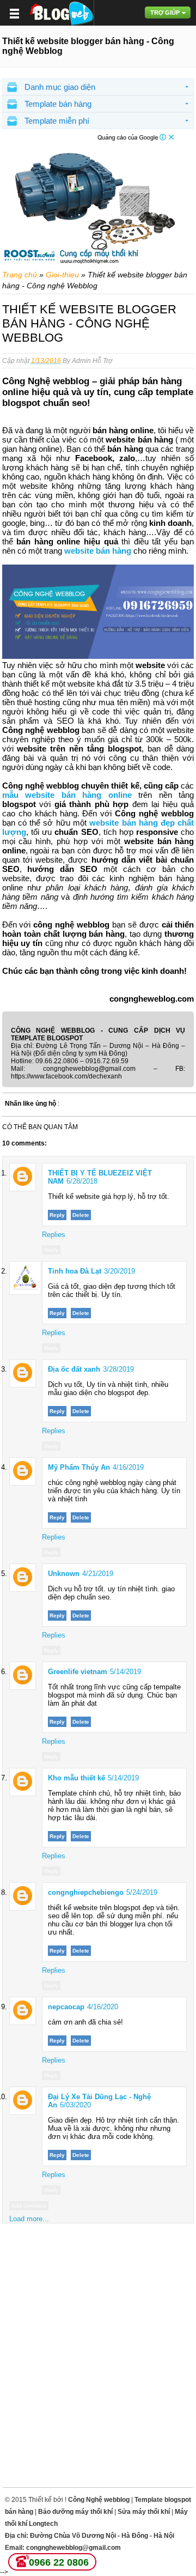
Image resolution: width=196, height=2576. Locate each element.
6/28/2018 (82, 1181)
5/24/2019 (142, 1892)
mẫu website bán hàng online (67, 795)
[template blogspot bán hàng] (61, 13)
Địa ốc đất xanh (74, 1369)
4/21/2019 (98, 1574)
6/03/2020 (75, 2105)
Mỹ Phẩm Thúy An (79, 1467)
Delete (81, 1215)
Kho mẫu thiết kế (76, 1778)
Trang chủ (20, 275)
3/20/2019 (120, 1271)
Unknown (64, 1574)
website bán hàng (98, 551)
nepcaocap (66, 2007)
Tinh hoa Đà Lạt (75, 1271)
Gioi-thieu (62, 275)
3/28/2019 (118, 1369)
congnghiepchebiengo (86, 1892)
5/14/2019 (125, 1672)
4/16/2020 (103, 2007)
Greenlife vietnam (78, 1672)
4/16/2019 (128, 1467)
